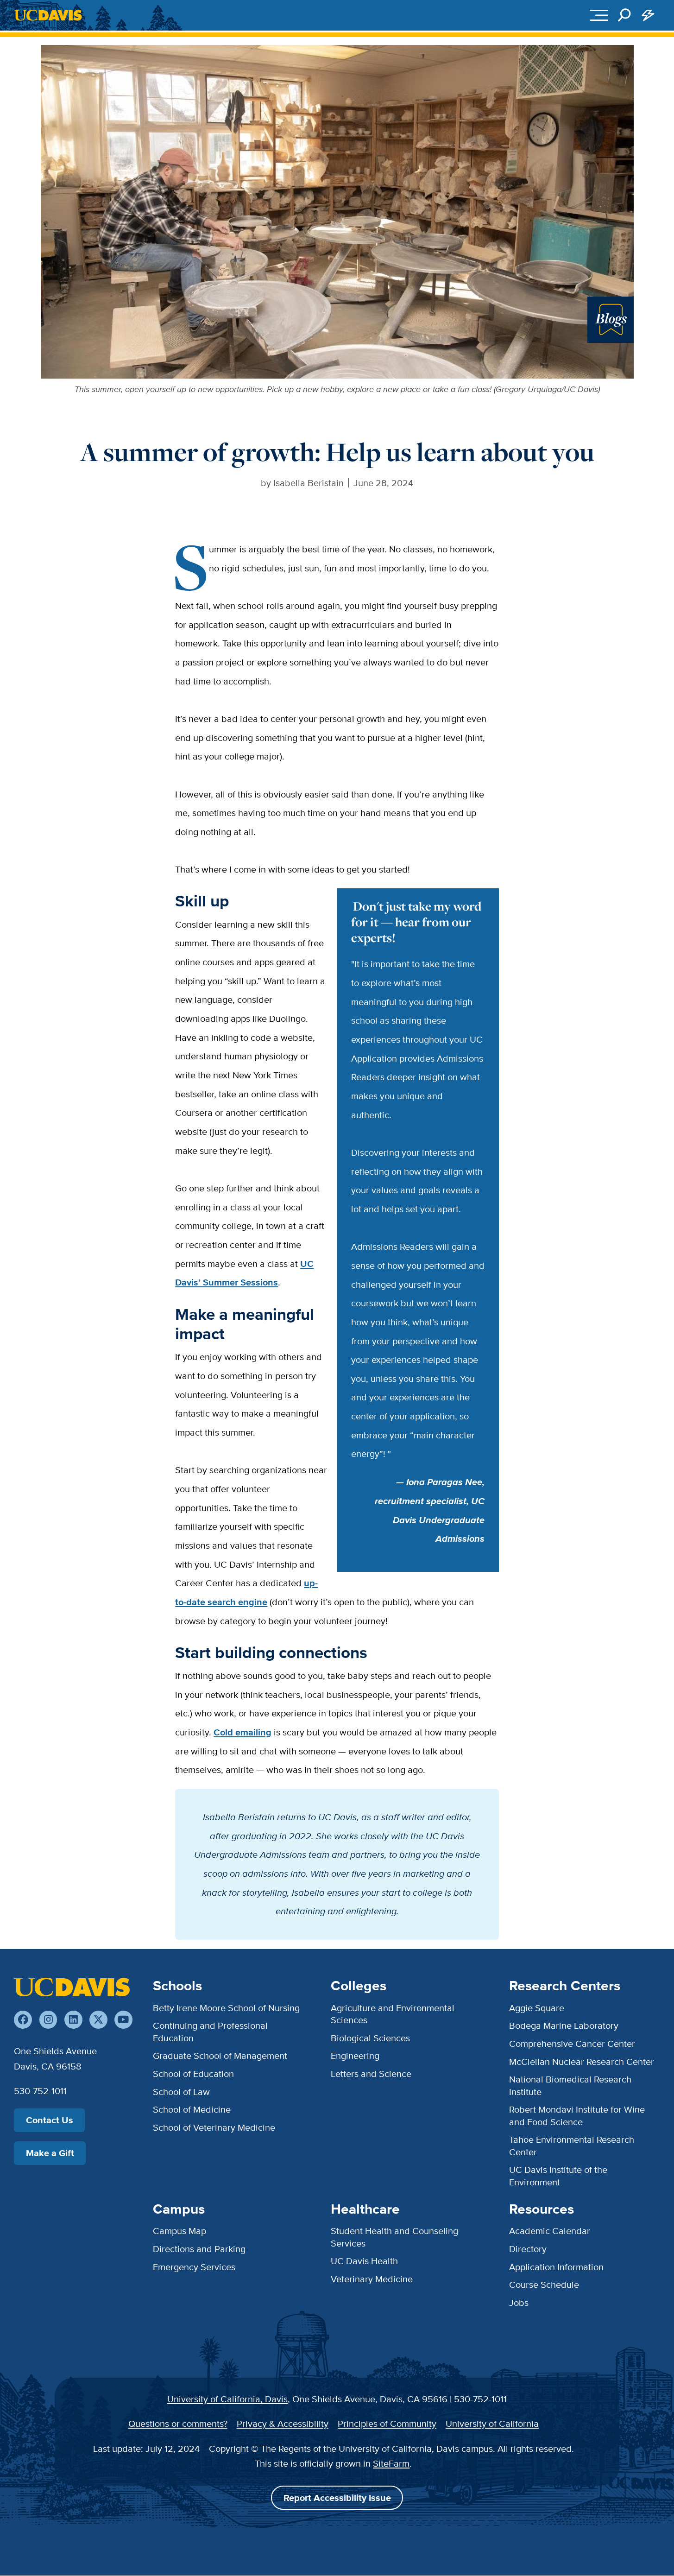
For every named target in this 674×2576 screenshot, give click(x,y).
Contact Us (50, 2120)
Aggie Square (537, 2008)
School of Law (181, 2092)
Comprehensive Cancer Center (572, 2043)
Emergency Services (194, 2267)
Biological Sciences (370, 2038)
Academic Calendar (550, 2231)
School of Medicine (192, 2109)
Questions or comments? (178, 2423)
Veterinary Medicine (372, 2279)
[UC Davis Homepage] (48, 15)
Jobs (519, 2302)
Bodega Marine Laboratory (564, 2025)
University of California (492, 2423)
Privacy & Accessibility (283, 2423)
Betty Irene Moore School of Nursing (226, 2008)
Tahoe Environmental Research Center (572, 2145)
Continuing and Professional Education (210, 2031)
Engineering (355, 2055)
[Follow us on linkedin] (73, 2020)
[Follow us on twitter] (98, 2020)
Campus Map (180, 2231)
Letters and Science (371, 2073)
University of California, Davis (227, 2399)
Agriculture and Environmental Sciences (393, 2014)
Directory (528, 2249)
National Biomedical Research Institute (570, 2085)
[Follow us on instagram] (48, 2020)
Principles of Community (387, 2423)
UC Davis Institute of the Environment (558, 2175)
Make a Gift (50, 2153)
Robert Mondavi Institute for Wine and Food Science (577, 2115)
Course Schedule (544, 2284)
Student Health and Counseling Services (394, 2237)
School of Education (193, 2073)
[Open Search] (625, 16)
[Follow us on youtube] (123, 2020)
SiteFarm (391, 2463)
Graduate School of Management (220, 2055)
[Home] (72, 1987)
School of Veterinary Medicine (214, 2127)
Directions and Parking (199, 2249)
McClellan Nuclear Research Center (582, 2061)
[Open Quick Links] (648, 16)
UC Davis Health (364, 2261)
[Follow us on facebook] (23, 2020)
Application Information (556, 2267)
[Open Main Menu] (599, 16)
